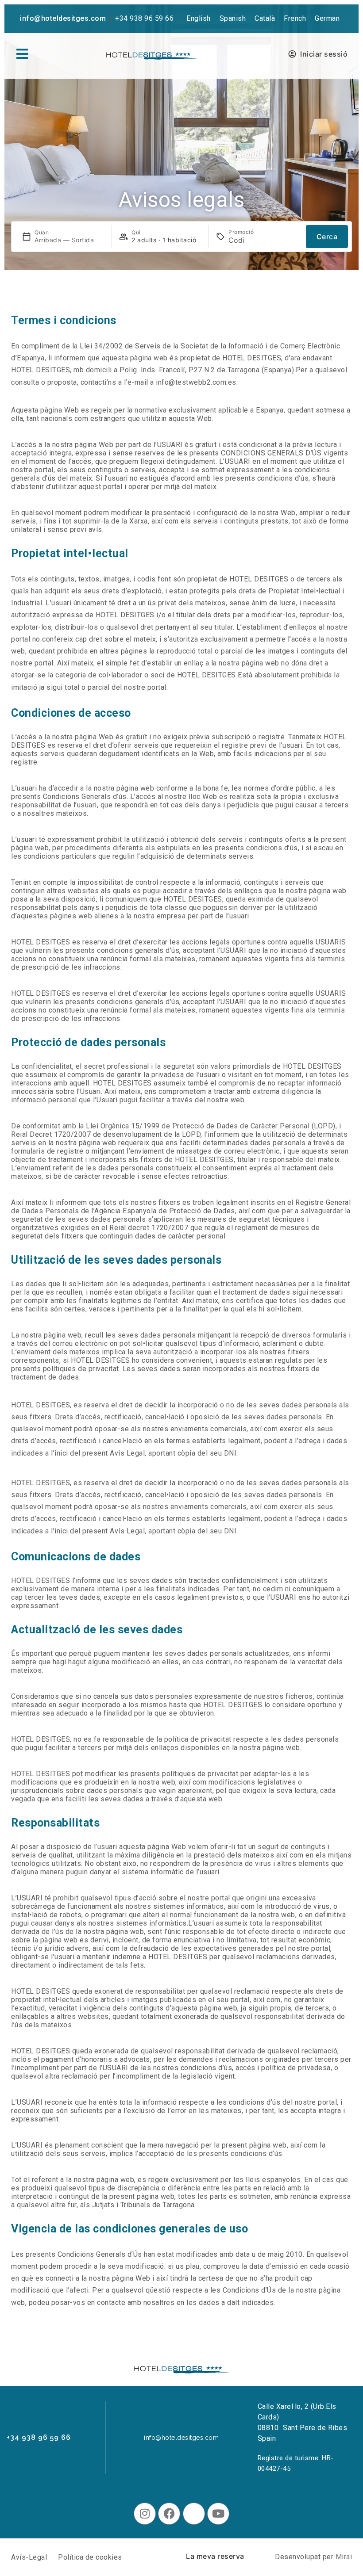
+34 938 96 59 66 (144, 18)
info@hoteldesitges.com (63, 18)
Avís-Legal (29, 2557)
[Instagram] (145, 2514)
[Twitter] (194, 2514)
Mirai (344, 2557)
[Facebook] (169, 2514)
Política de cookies (90, 2557)
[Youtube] (218, 2514)
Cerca (327, 237)
